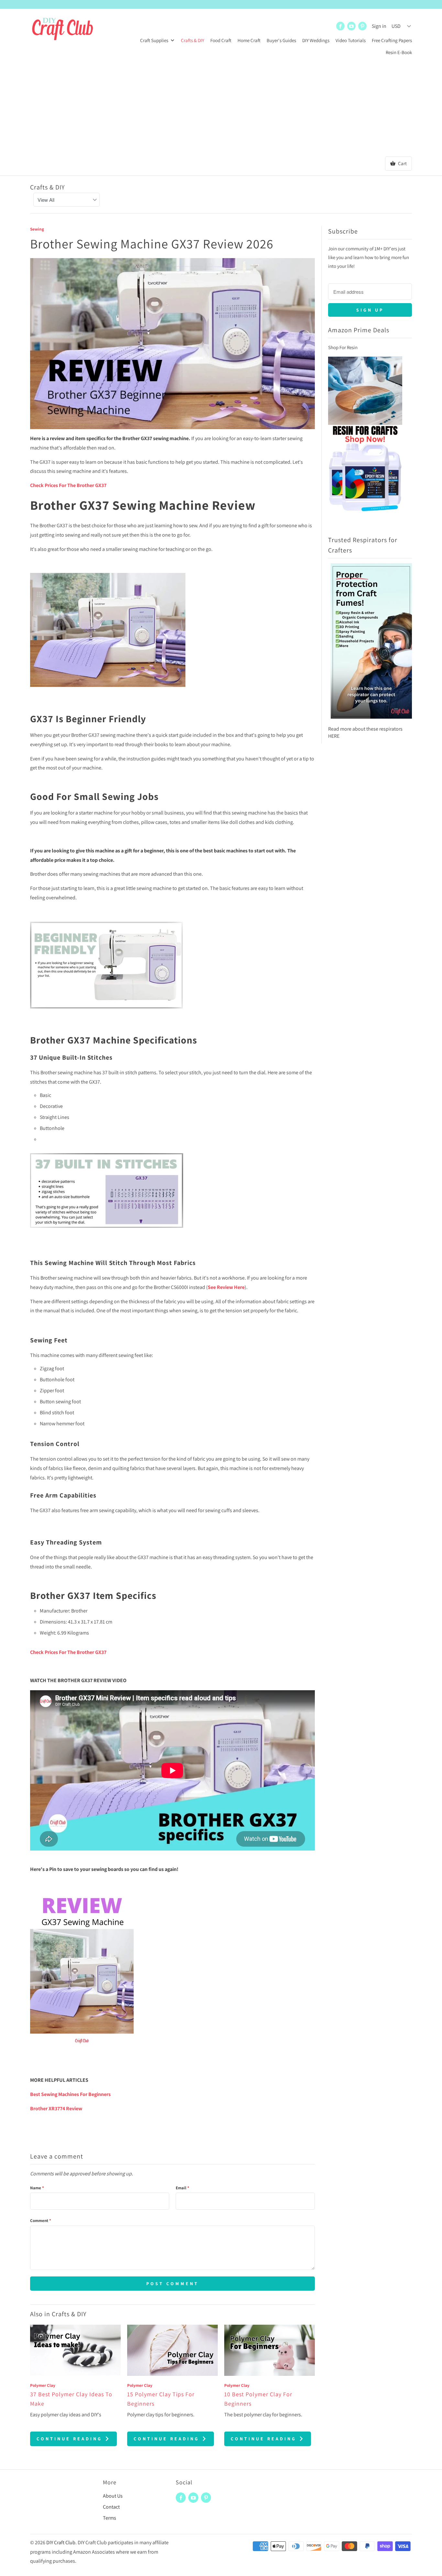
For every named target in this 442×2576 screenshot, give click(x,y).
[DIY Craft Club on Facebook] (340, 26)
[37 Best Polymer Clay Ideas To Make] (75, 2350)
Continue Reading (71, 2439)
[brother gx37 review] (108, 690)
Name (37, 2188)
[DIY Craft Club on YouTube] (351, 26)
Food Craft (221, 40)
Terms (110, 2518)
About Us (113, 2496)
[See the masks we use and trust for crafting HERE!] (371, 722)
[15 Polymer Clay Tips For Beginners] (172, 2350)
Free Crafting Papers (392, 40)
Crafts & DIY (193, 40)
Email (182, 2188)
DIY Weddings (316, 40)
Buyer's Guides (281, 40)
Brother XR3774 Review (56, 2109)
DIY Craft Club (61, 2542)
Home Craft (249, 40)
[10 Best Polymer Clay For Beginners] (270, 2350)
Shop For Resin (343, 347)
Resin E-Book (399, 52)
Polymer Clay (43, 2385)
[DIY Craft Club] (62, 32)
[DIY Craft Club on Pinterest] (362, 26)
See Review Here (226, 1287)
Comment (41, 2221)
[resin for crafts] (365, 515)
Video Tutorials (351, 40)
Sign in (379, 26)
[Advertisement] (221, 108)
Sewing (37, 229)
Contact (111, 2507)
